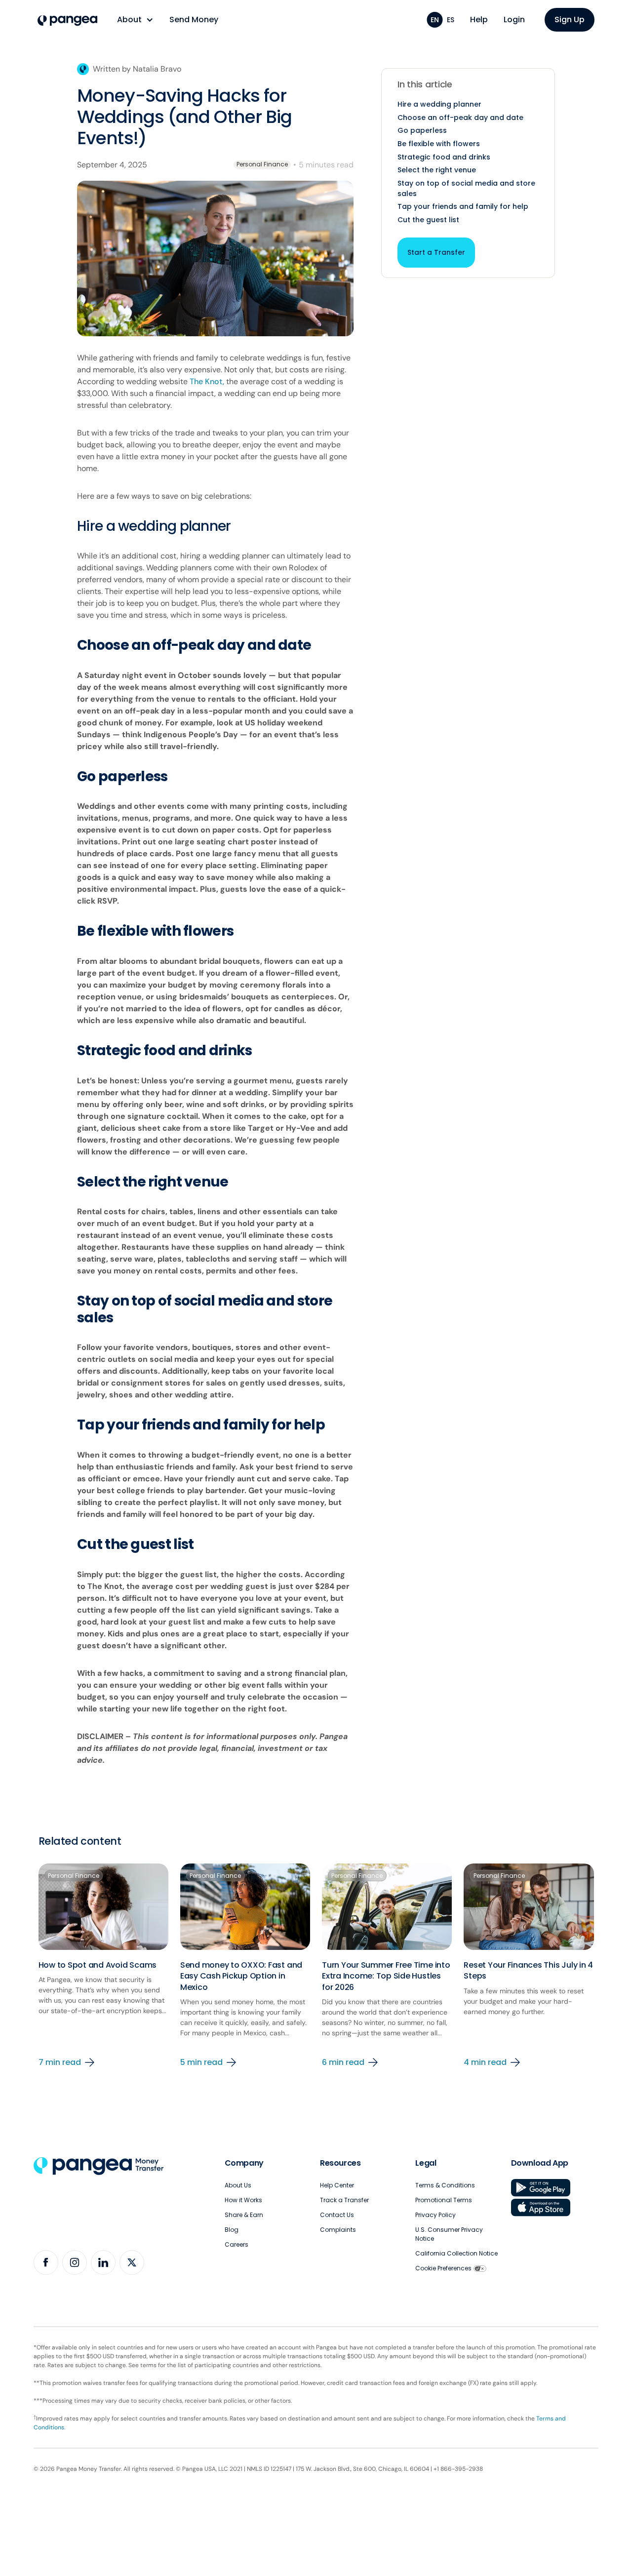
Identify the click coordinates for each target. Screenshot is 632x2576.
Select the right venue (437, 170)
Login (514, 20)
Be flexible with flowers (439, 144)
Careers (237, 2244)
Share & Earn (244, 2215)
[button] (135, 20)
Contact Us (337, 2215)
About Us (238, 2185)
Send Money (194, 20)
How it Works (243, 2200)
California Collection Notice (456, 2253)
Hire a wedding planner (439, 104)
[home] (67, 21)
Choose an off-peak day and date (460, 118)
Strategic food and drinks (444, 157)
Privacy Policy (435, 2215)
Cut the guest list (428, 220)
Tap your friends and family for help (463, 206)
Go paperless (422, 130)
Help (479, 20)
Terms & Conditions (445, 2185)
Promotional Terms (444, 2200)
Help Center (337, 2185)
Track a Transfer (344, 2200)
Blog (232, 2230)
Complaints (338, 2230)
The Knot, (207, 381)
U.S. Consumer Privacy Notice (449, 2234)
